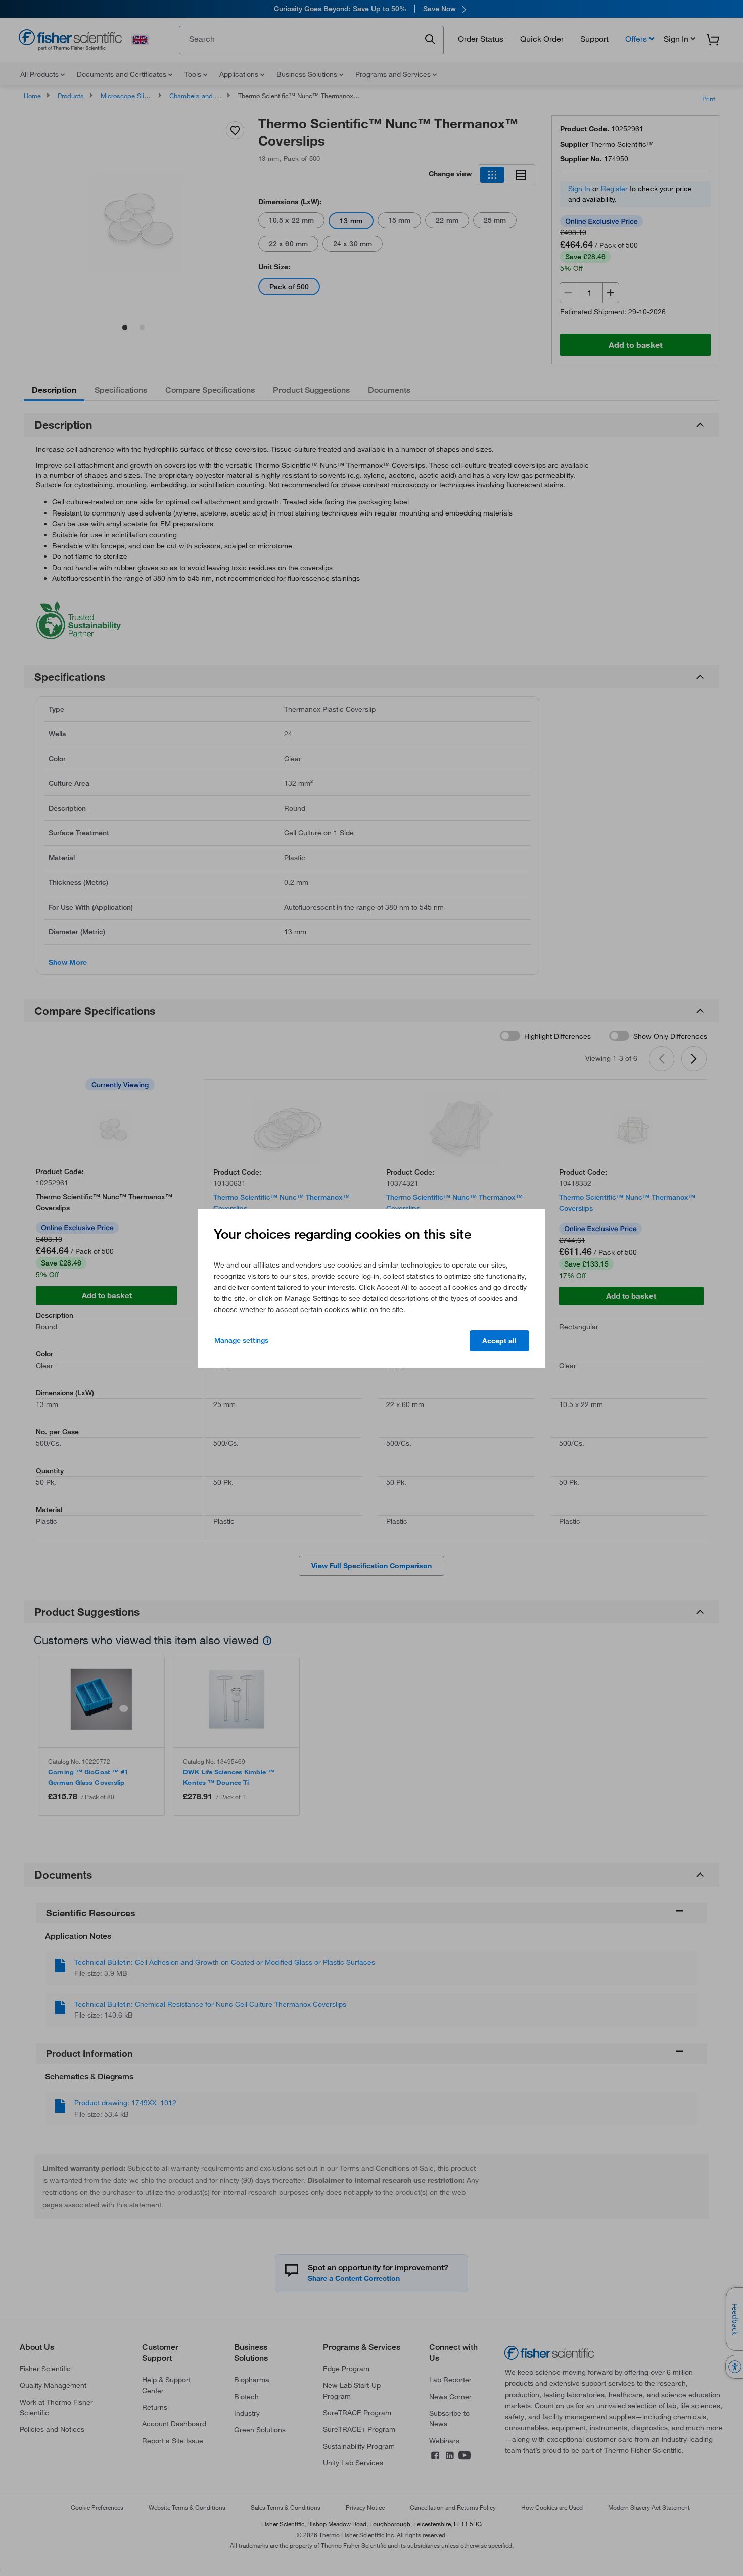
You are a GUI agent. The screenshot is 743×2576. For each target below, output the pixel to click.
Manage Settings (241, 1340)
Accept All (499, 1341)
